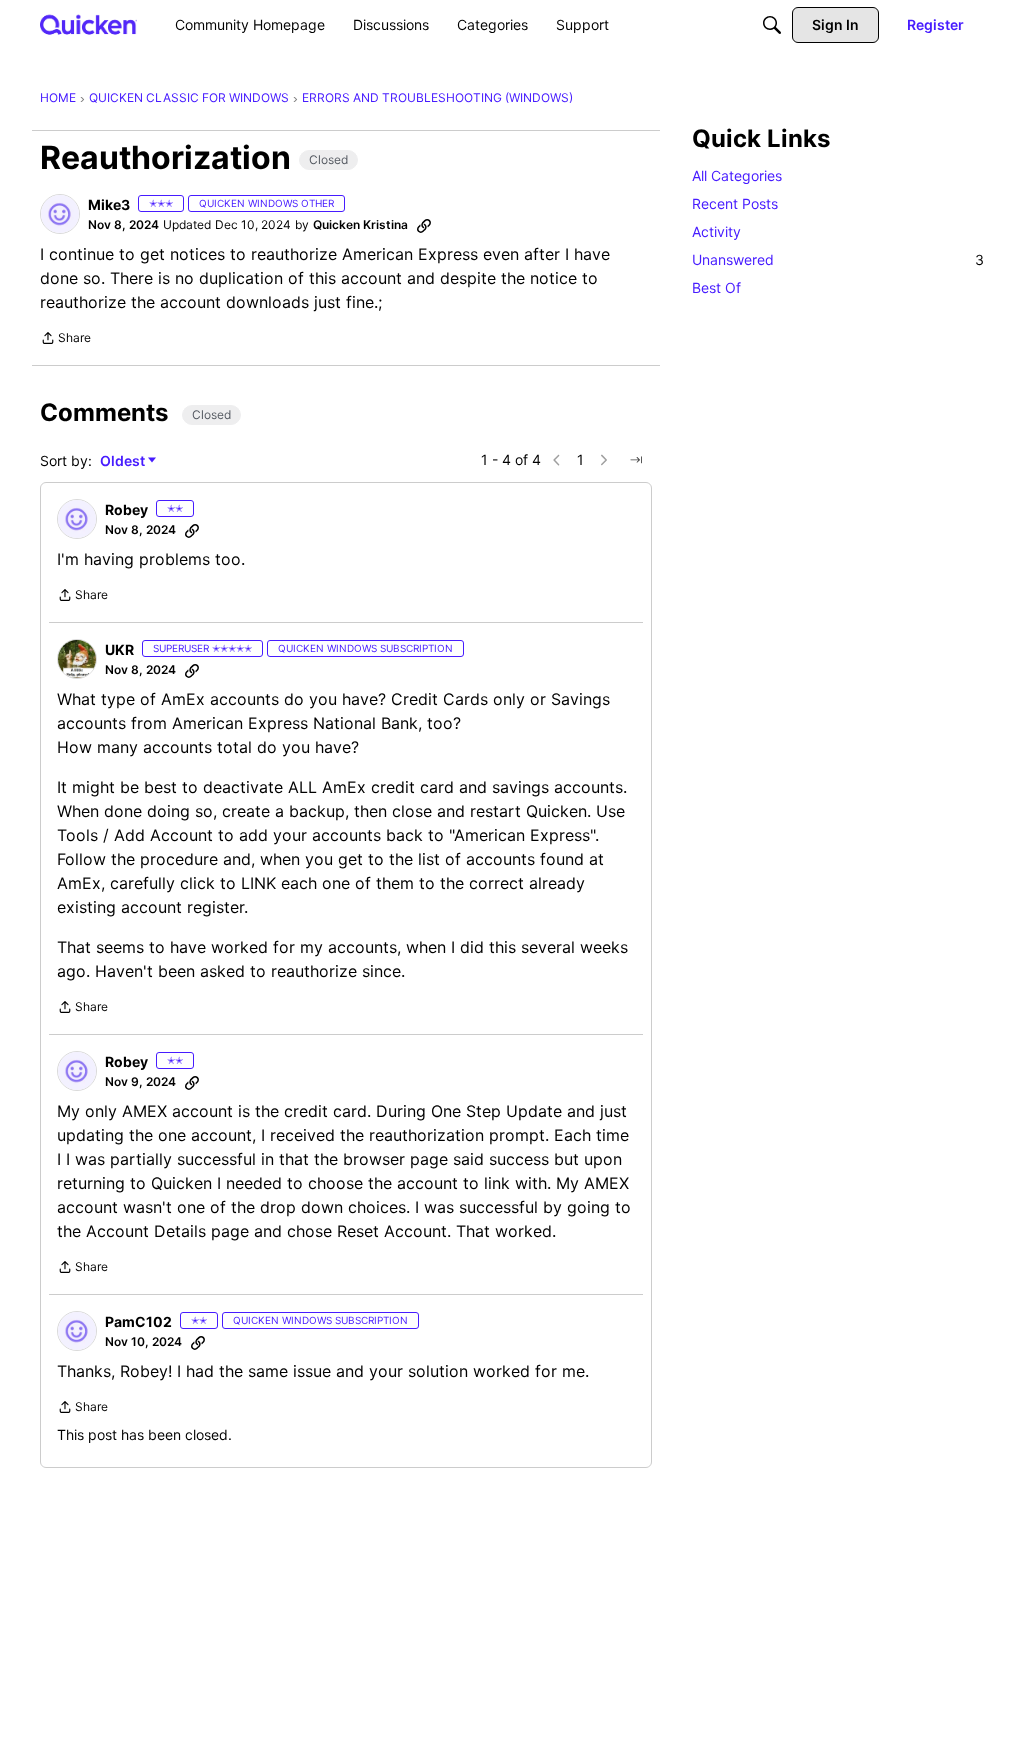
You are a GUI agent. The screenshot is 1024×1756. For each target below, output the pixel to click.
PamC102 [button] (138, 1321)
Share (65, 340)
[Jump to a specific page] (636, 460)
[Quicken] (88, 24)
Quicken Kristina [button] (360, 224)
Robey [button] (126, 509)
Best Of (716, 287)
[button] (60, 214)
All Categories (737, 175)
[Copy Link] (424, 225)
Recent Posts (735, 203)
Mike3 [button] (109, 204)
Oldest (124, 461)
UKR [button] (119, 649)
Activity (716, 231)
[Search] (772, 25)
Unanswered (838, 259)
